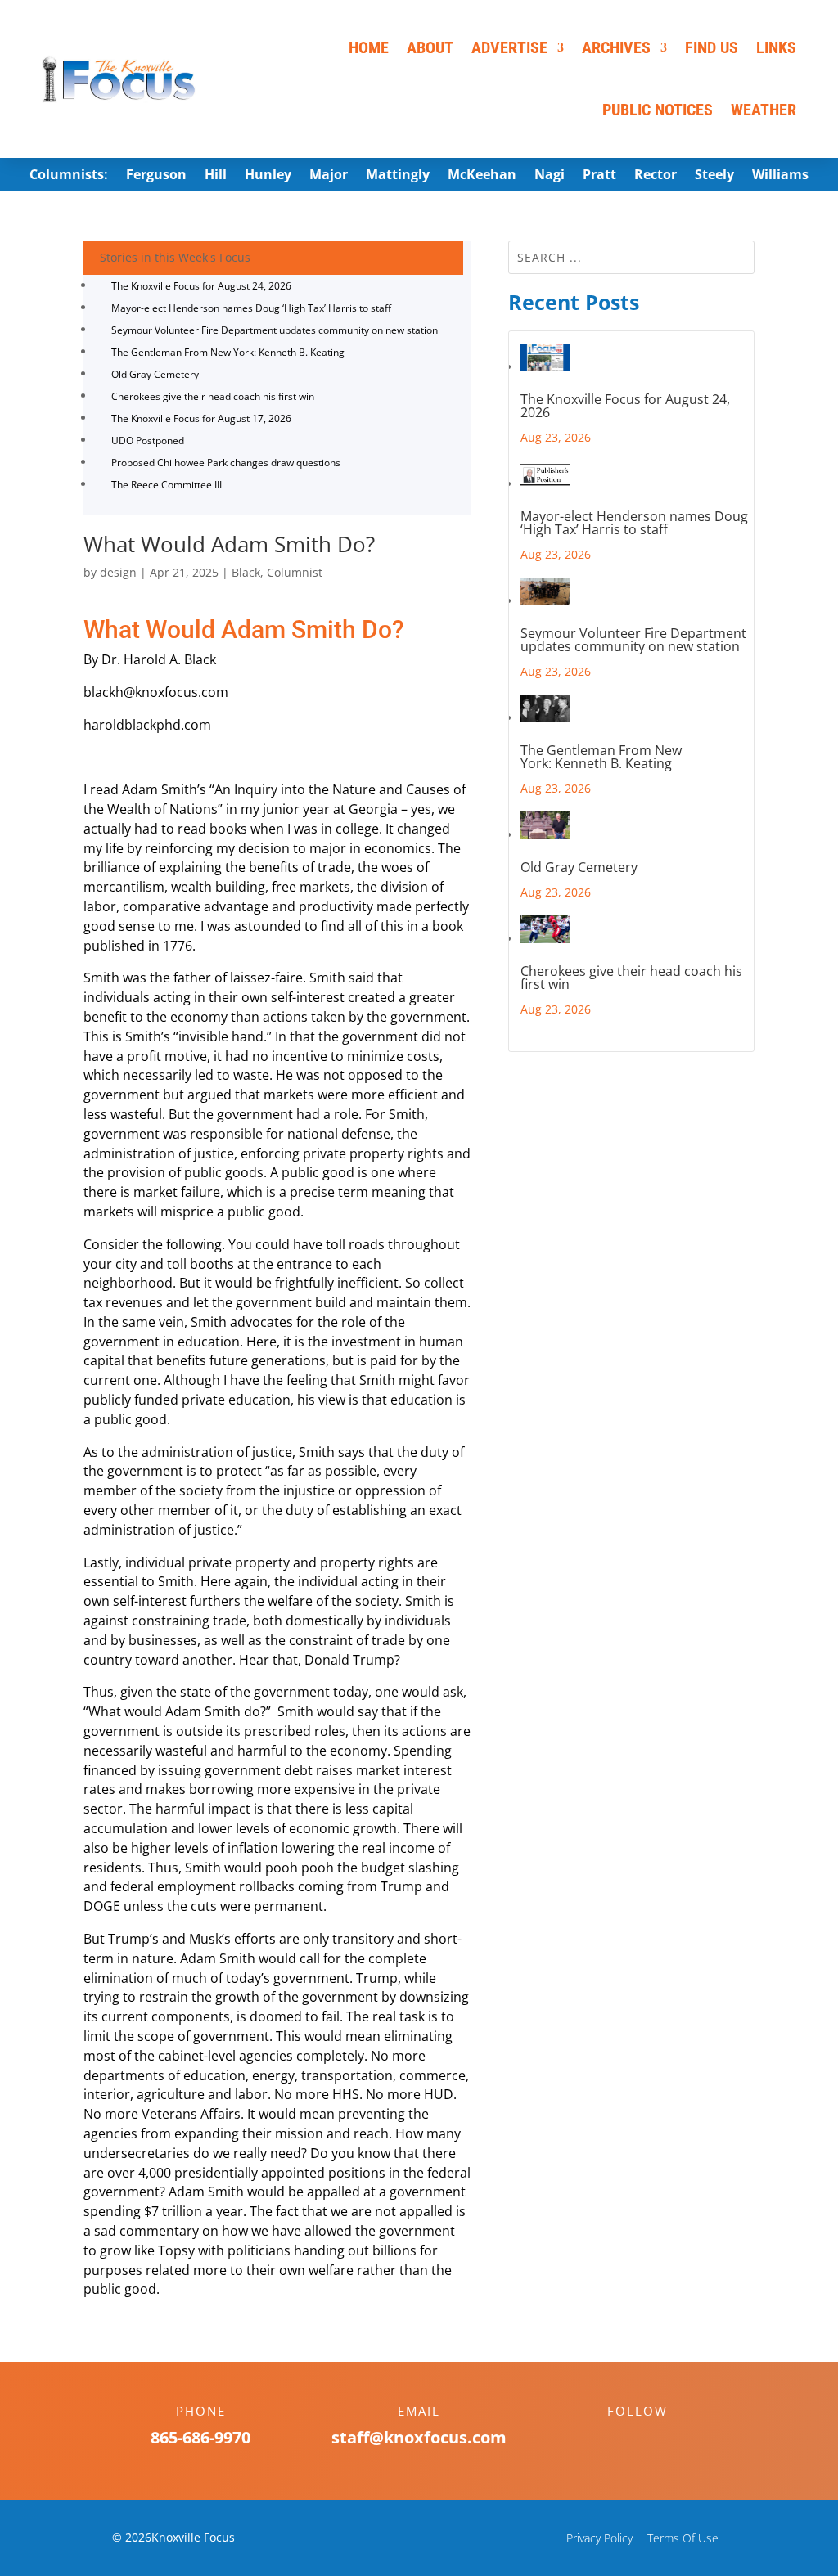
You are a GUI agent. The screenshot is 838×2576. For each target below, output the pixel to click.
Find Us (712, 47)
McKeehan (482, 176)
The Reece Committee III (167, 485)
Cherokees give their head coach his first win (213, 396)
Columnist (295, 572)
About (430, 47)
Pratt (599, 176)
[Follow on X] (654, 2439)
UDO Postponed (148, 441)
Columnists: (69, 176)
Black (246, 572)
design (118, 572)
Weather (764, 110)
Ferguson (156, 176)
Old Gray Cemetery (155, 374)
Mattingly (398, 176)
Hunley (268, 176)
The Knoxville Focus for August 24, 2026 (201, 286)
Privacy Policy (599, 2538)
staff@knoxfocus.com (419, 2437)
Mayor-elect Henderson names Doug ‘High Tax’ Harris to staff (251, 308)
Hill (216, 176)
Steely (714, 176)
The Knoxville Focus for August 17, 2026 (201, 418)
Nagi (550, 176)
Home (369, 47)
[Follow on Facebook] (621, 2439)
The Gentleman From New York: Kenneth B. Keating (228, 352)
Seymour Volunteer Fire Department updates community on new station (275, 330)
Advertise (509, 47)
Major (329, 176)
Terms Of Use (683, 2538)
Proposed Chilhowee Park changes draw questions (226, 463)
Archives (616, 47)
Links (776, 47)
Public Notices (658, 110)
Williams (780, 176)
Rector (656, 176)
